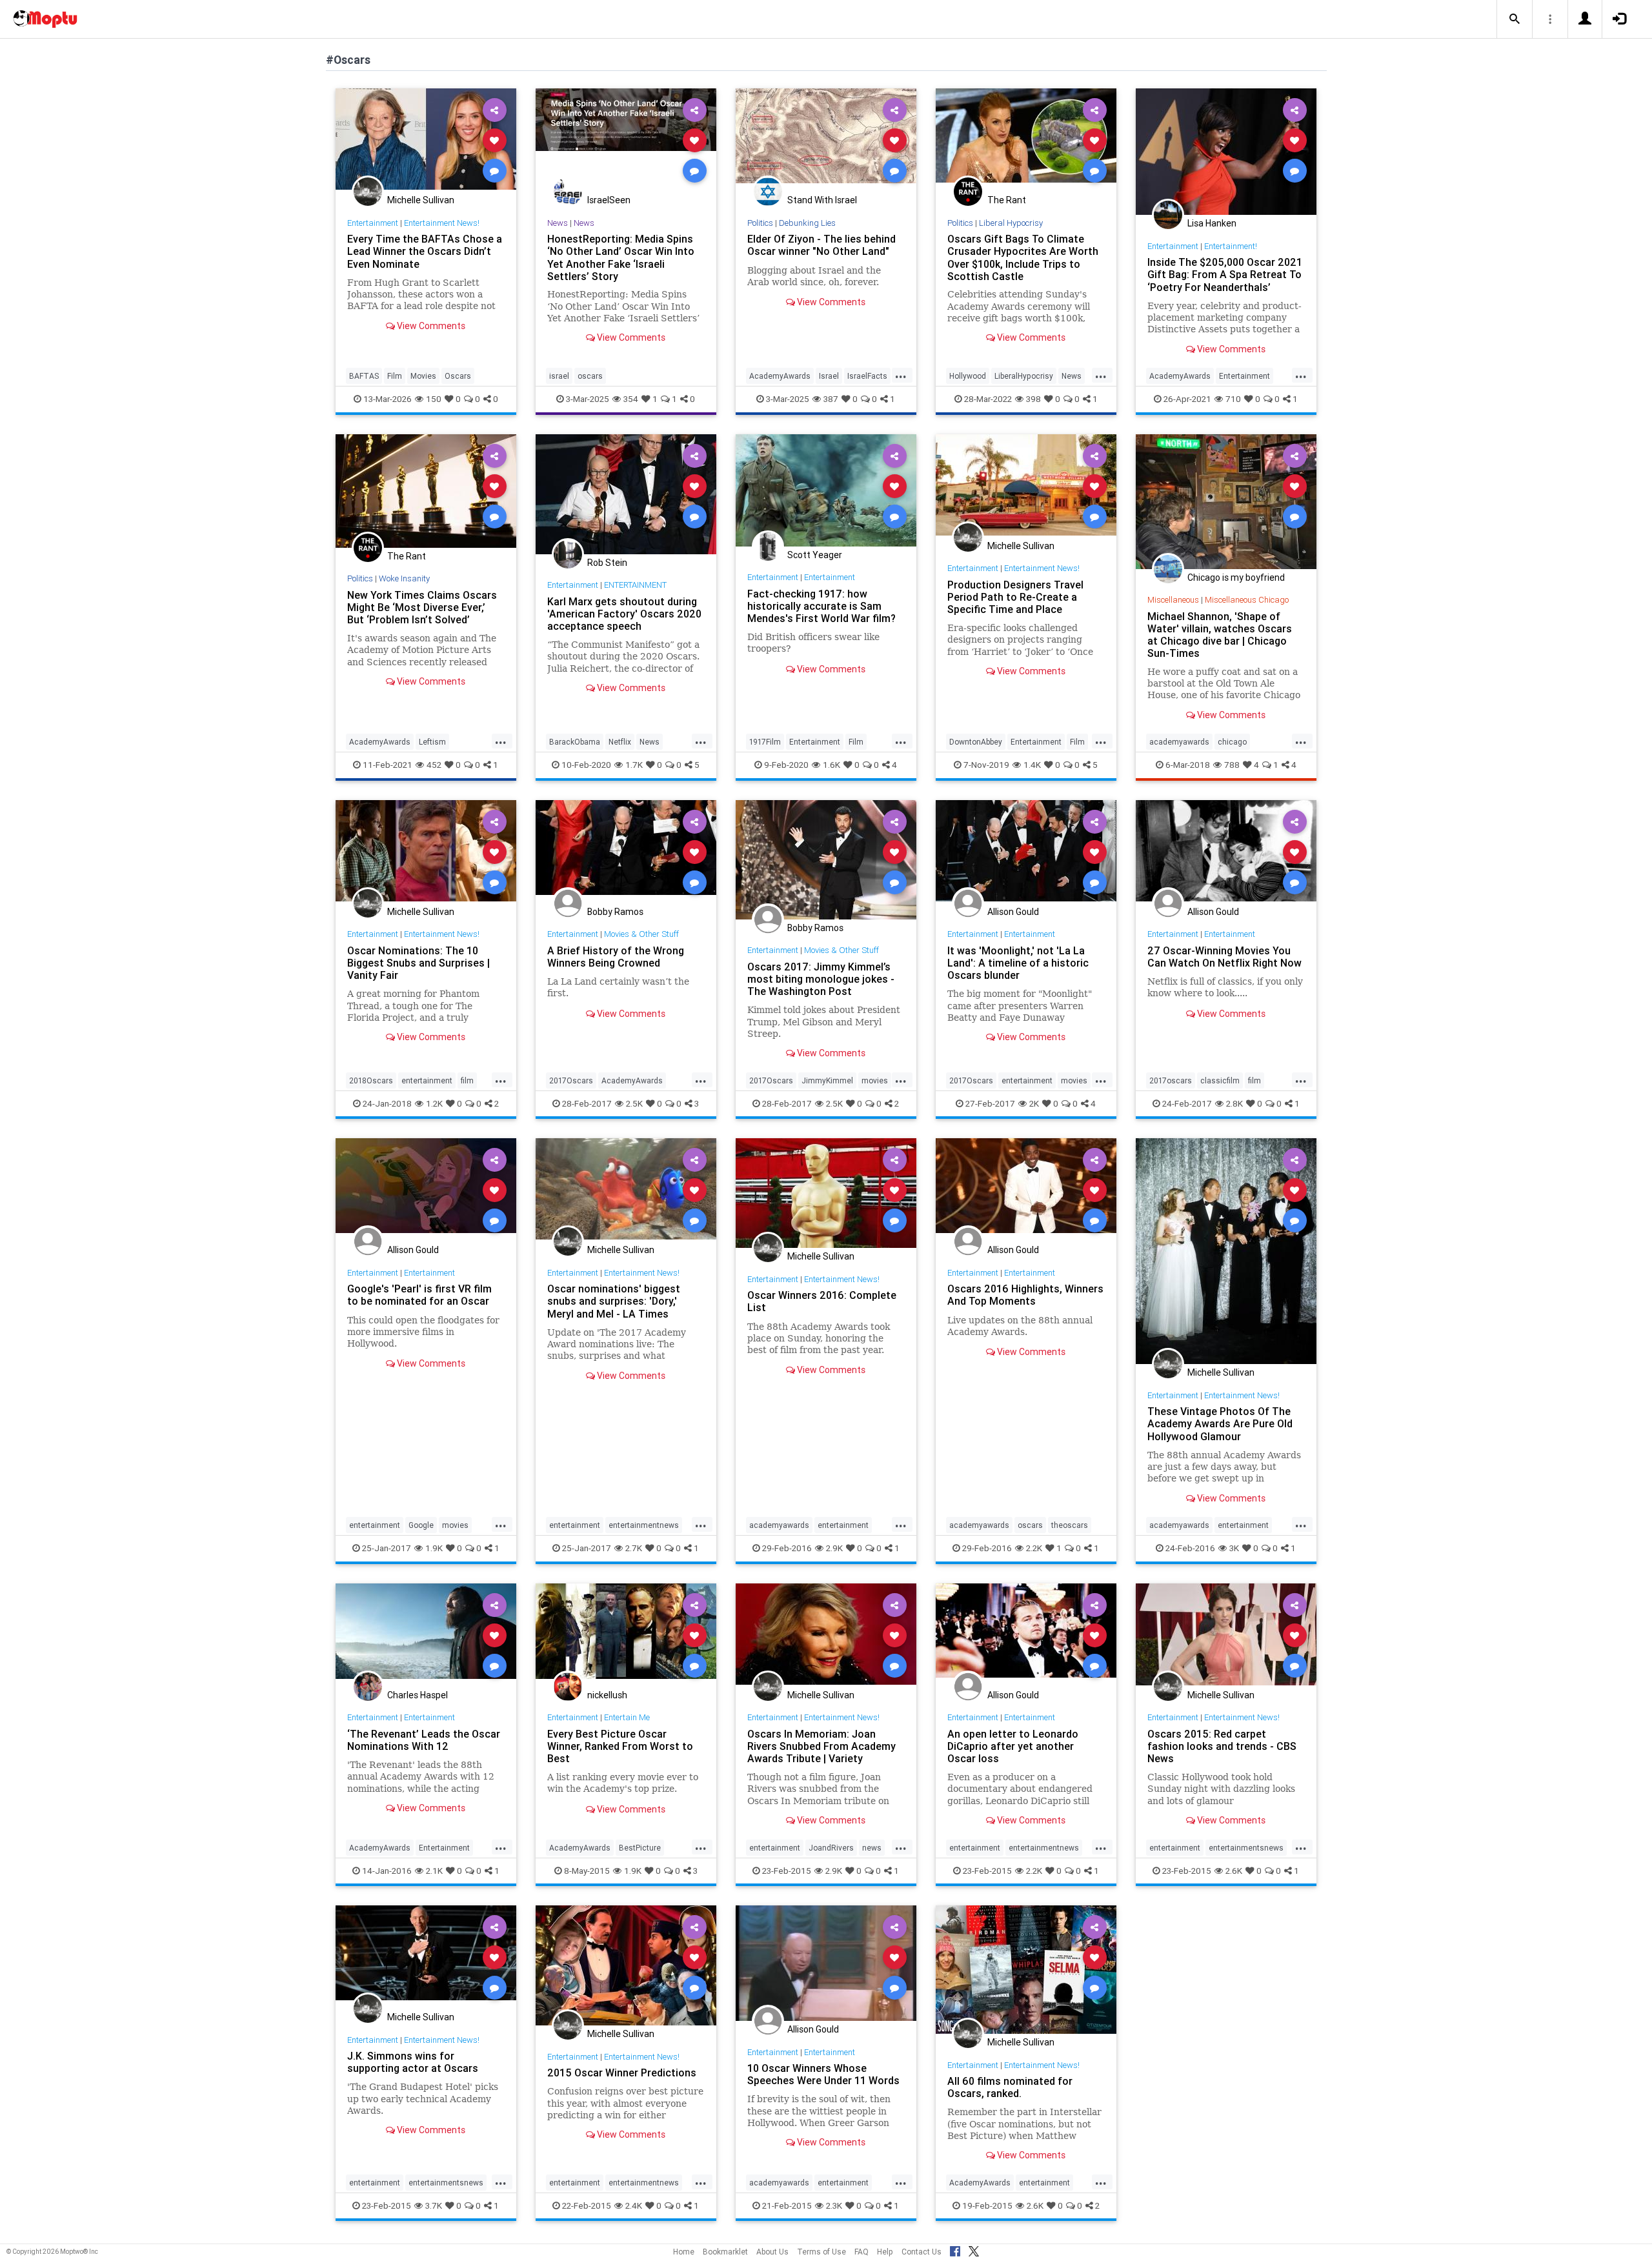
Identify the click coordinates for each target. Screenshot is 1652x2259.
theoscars (1070, 1525)
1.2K (434, 1103)
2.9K (834, 1548)
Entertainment (373, 223)
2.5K (634, 1103)
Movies (423, 376)
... (901, 375)
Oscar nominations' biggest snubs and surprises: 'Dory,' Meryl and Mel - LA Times (614, 1301)
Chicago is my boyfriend (1236, 577)
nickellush (607, 1695)
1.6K (831, 765)
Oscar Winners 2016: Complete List (822, 1301)
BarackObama (575, 742)
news (872, 1848)
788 (1232, 765)
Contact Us (922, 2252)
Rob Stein (607, 563)
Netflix (620, 742)
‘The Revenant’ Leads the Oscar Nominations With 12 (424, 1740)
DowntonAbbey (976, 742)
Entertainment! (1231, 246)
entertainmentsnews (1246, 1848)
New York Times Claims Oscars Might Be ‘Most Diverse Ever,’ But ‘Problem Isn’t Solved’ (422, 607)
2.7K (634, 1548)
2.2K (1034, 1548)
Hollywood (968, 376)
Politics (760, 223)
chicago (1232, 742)
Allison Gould (1013, 912)
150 (434, 399)
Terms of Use (821, 2252)
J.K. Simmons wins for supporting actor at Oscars (413, 2062)
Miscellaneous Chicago (1247, 600)
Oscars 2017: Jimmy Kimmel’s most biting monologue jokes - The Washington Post (821, 979)
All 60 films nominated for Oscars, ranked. (1010, 2087)
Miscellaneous (1173, 600)
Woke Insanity (404, 578)
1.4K (1032, 765)
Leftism (432, 742)
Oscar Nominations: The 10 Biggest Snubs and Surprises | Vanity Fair (418, 963)
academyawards (1179, 742)
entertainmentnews (644, 1525)
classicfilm (1220, 1080)
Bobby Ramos (615, 912)
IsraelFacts (867, 376)
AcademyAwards (780, 376)
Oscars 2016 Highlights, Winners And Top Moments (1025, 1295)
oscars (590, 376)
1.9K (434, 1548)
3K (1234, 1548)
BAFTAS (364, 376)
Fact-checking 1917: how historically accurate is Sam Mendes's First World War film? (823, 606)
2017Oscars (571, 1080)
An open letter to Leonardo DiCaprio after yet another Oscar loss (1013, 1746)
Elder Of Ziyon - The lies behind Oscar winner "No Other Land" (821, 245)
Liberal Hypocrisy (1011, 223)
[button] (1515, 19)
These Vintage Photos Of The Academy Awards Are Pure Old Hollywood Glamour (1220, 1423)
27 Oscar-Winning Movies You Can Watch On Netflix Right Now (1224, 957)
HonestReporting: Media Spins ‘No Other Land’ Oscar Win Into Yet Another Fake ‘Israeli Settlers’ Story (621, 257)
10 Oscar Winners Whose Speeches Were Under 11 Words (823, 2074)
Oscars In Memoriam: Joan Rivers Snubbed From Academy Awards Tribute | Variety (821, 1746)
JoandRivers (831, 1848)
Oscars (458, 376)
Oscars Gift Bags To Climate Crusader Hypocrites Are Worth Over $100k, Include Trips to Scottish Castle (1023, 257)
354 (631, 399)
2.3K (834, 2205)
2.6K (1234, 1871)
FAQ (861, 2252)
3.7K (434, 2205)
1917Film (765, 742)
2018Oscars (371, 1080)
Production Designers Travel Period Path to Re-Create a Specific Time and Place (1015, 597)
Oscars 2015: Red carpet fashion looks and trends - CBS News (1222, 1746)
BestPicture (640, 1848)
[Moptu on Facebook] (955, 2249)
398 (1033, 399)
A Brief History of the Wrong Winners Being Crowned (616, 957)
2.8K (1234, 1103)
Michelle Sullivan (421, 200)
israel (559, 376)
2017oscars (1171, 1080)
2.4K (634, 2205)
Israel (829, 376)
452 (434, 765)
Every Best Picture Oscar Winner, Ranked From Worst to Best (620, 1746)
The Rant (1007, 200)
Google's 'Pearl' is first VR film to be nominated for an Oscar (419, 1295)
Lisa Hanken (1212, 223)
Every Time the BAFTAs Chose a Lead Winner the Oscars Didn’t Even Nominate (425, 251)
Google (421, 1525)
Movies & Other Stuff (641, 934)
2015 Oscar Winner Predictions (622, 2073)
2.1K (434, 1871)
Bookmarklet (725, 2252)
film (467, 1080)
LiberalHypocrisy (1024, 376)
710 (1233, 399)
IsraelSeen (609, 200)
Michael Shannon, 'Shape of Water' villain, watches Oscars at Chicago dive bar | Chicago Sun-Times (1220, 635)
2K (1034, 1103)
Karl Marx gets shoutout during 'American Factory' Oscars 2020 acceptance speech (624, 614)
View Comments (430, 326)
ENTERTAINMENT (635, 585)
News (558, 223)
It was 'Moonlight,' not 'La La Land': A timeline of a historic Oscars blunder (1018, 963)
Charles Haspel (418, 1695)
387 (831, 399)
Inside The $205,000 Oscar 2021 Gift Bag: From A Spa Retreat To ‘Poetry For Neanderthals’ (1225, 274)
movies (875, 1080)
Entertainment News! (442, 223)
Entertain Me (627, 1717)
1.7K (634, 765)
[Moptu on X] (974, 2249)
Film (395, 376)
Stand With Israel (822, 200)
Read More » (426, 140)
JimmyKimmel (827, 1080)
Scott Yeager (815, 555)
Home (684, 2252)
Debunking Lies (807, 223)
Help (885, 2252)
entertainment (427, 1080)
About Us (772, 2252)
